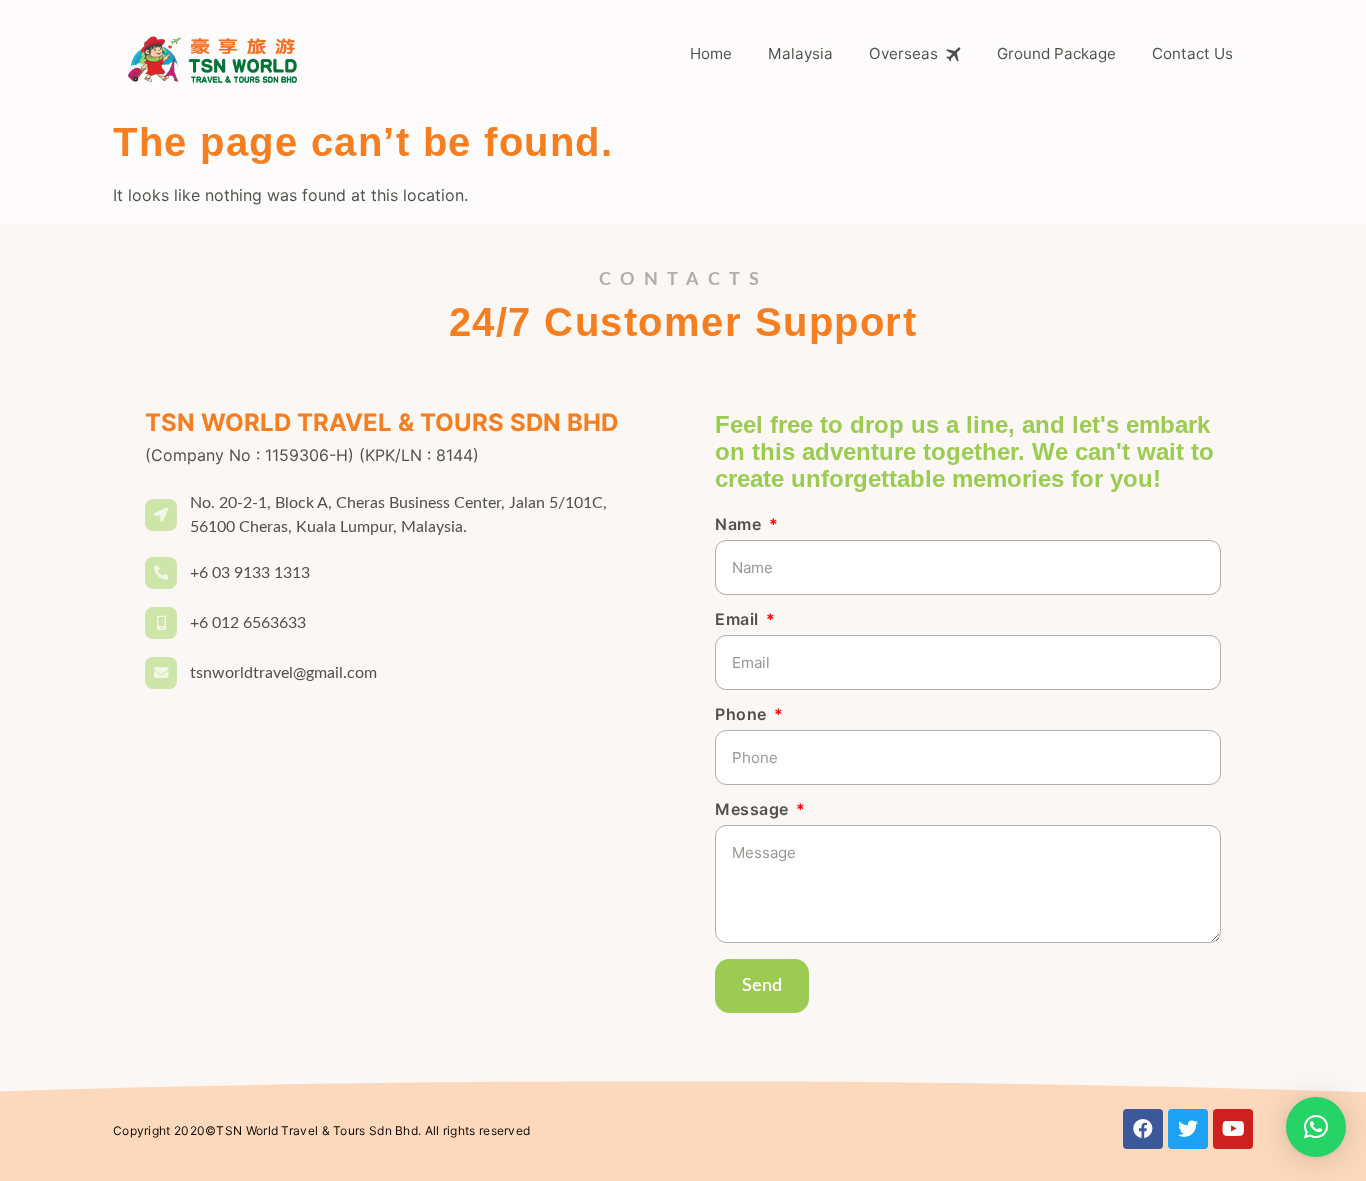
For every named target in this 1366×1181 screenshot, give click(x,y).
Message (754, 810)
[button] (1316, 1127)
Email (739, 620)
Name (740, 525)
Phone (743, 715)
